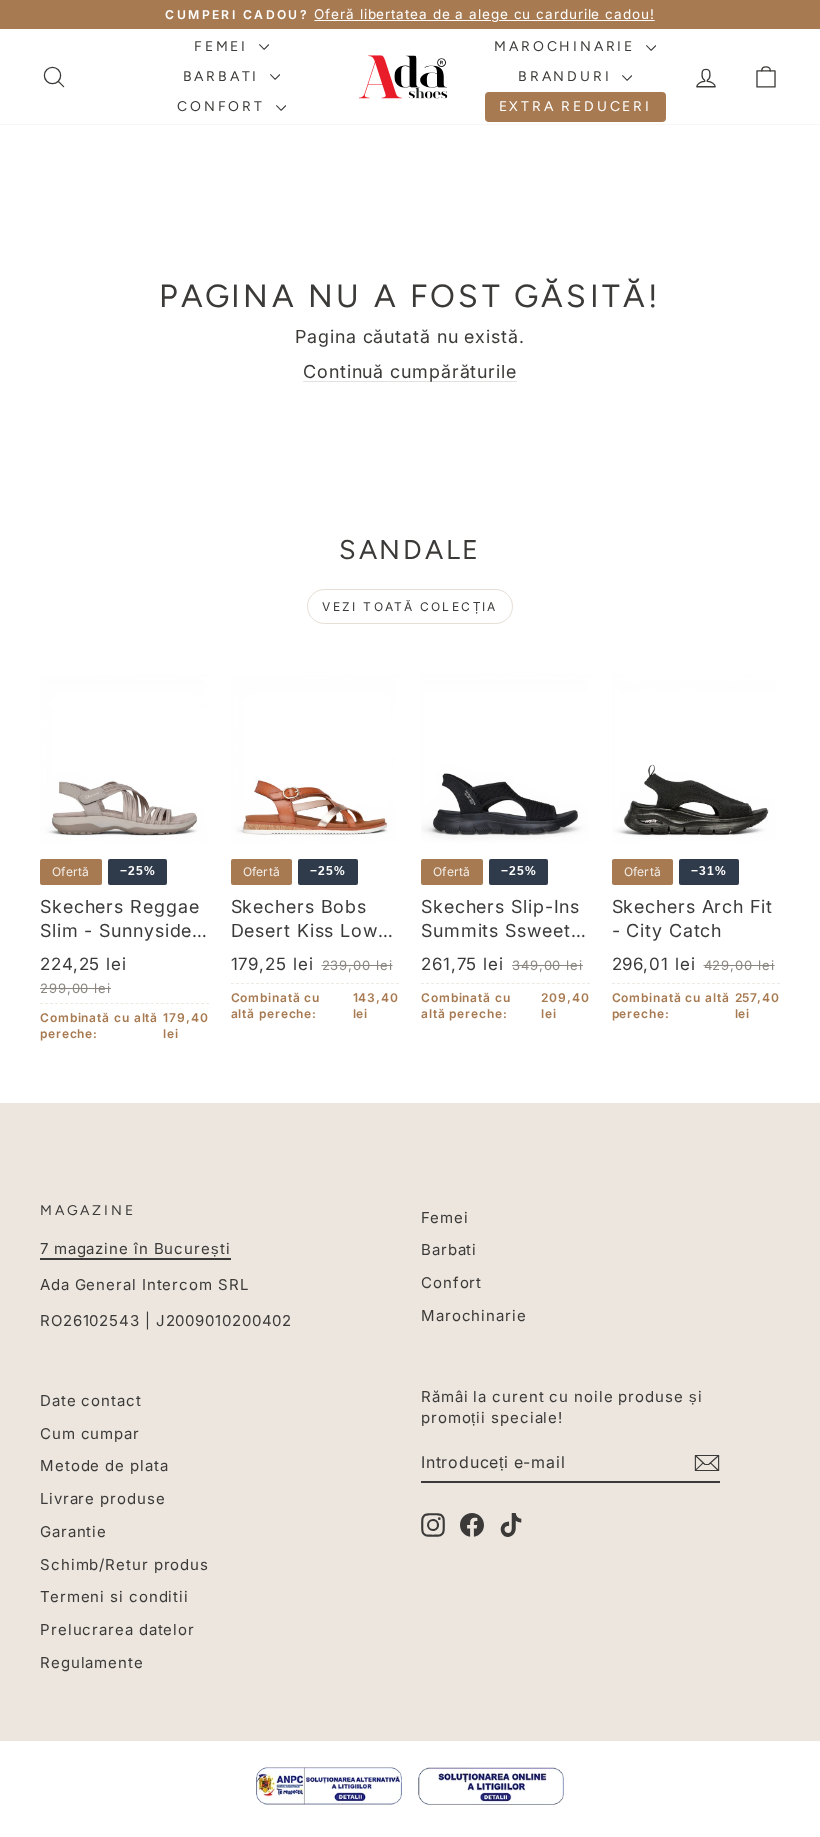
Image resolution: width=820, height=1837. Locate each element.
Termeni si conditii (114, 1596)
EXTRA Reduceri (575, 106)
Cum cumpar (90, 1433)
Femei (224, 46)
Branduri (567, 76)
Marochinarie (567, 46)
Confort (223, 106)
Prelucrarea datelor (117, 1629)
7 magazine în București (135, 1248)
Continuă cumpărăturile (410, 371)
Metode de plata (104, 1465)
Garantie (73, 1531)
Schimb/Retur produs (124, 1564)
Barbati (224, 76)
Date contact (91, 1400)
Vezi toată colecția (410, 606)
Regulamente (92, 1662)
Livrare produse (103, 1498)
